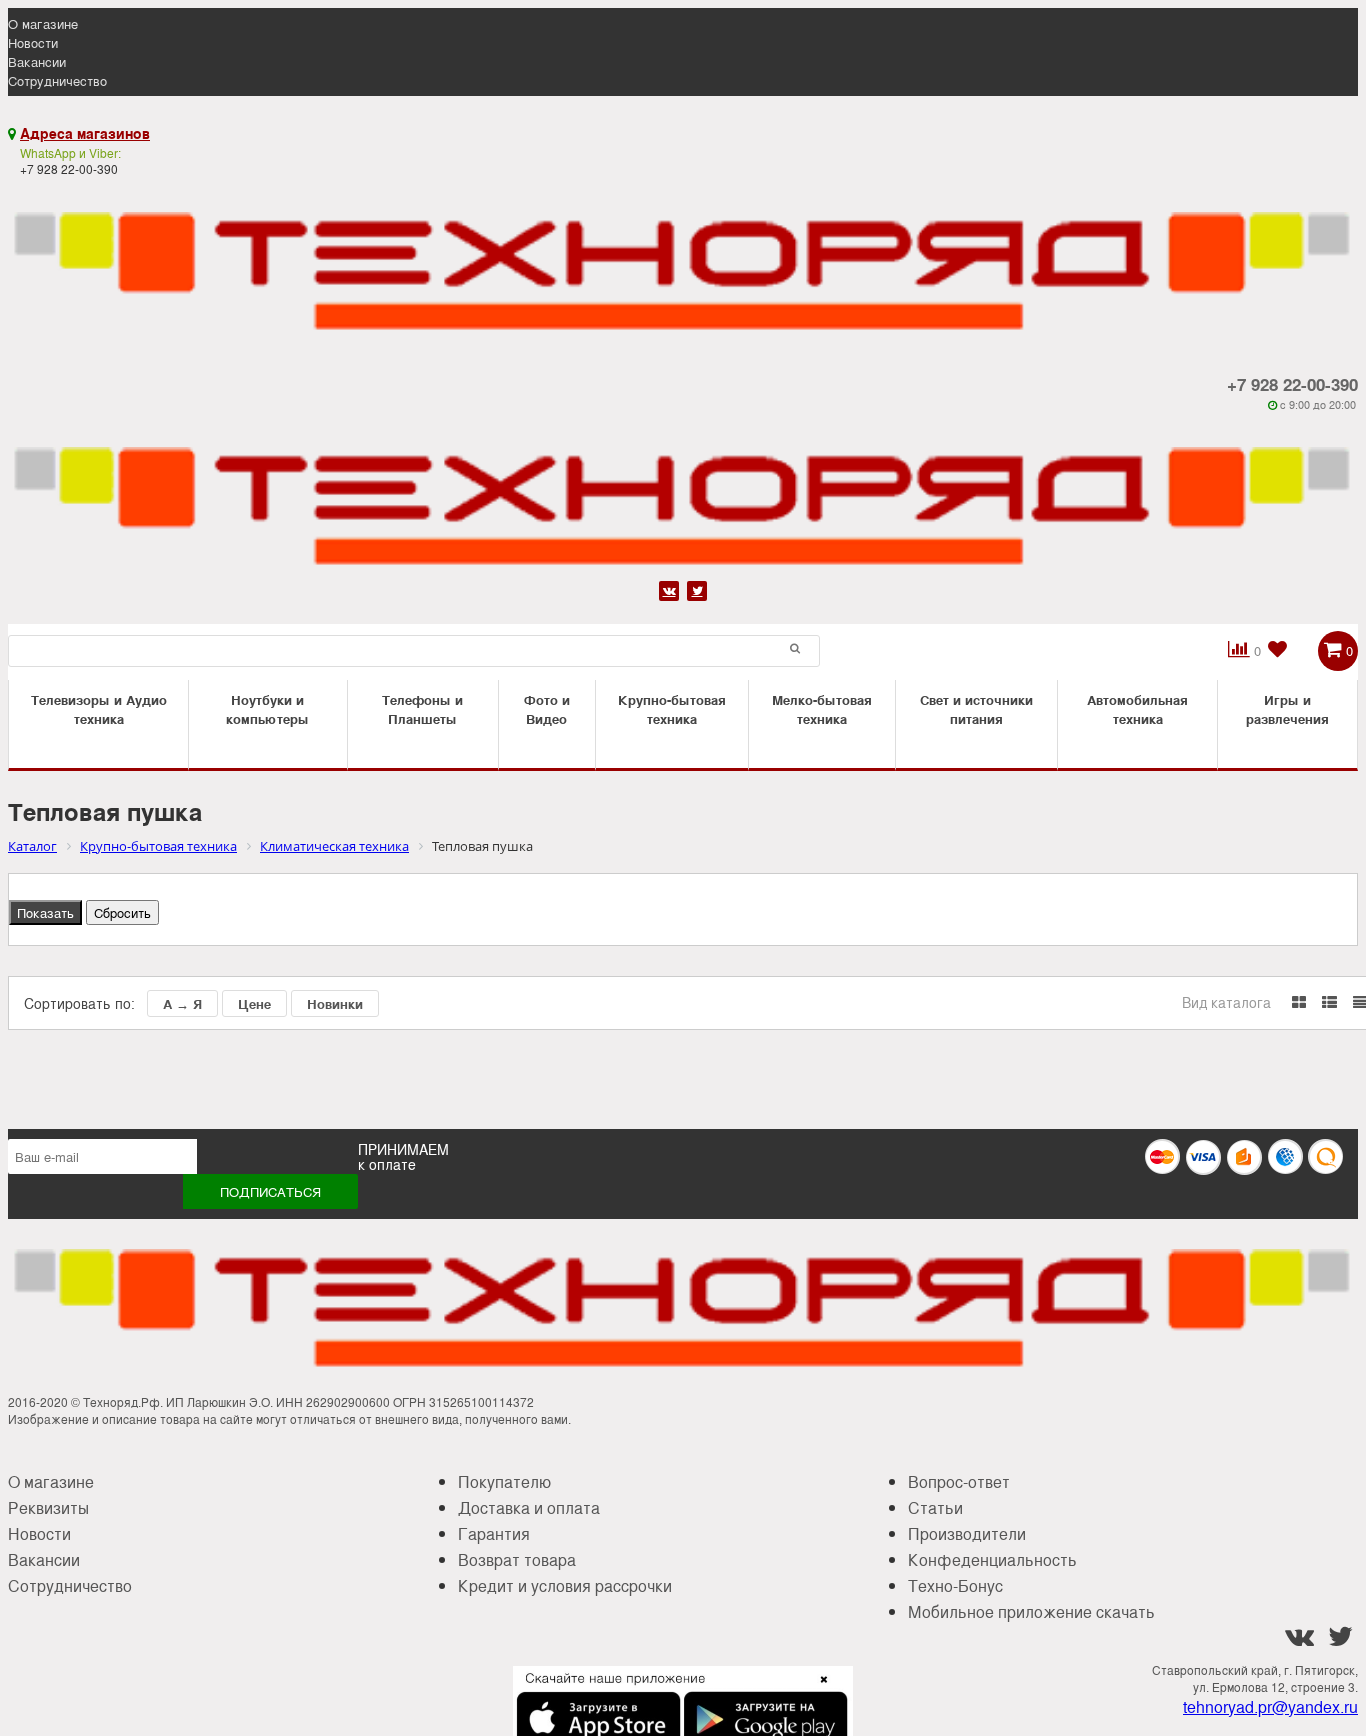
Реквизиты (48, 1507)
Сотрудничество (57, 80)
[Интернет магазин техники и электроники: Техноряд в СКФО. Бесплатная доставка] (683, 259)
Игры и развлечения (1287, 709)
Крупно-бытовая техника (672, 709)
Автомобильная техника (1137, 709)
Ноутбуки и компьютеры (267, 709)
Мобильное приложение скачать (1031, 1611)
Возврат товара (517, 1559)
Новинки (335, 1003)
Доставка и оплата (529, 1507)
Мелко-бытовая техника (822, 709)
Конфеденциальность (992, 1559)
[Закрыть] (818, 1691)
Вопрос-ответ (959, 1481)
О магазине (43, 23)
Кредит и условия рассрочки (565, 1585)
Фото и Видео (547, 709)
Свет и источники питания (976, 709)
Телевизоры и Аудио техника (99, 709)
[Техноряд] (683, 494)
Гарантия (494, 1533)
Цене (254, 1003)
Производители (967, 1533)
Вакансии (37, 61)
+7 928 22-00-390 (1292, 384)
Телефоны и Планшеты (422, 709)
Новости (33, 42)
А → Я (182, 1003)
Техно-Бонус (955, 1585)
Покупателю (504, 1481)
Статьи (935, 1507)
